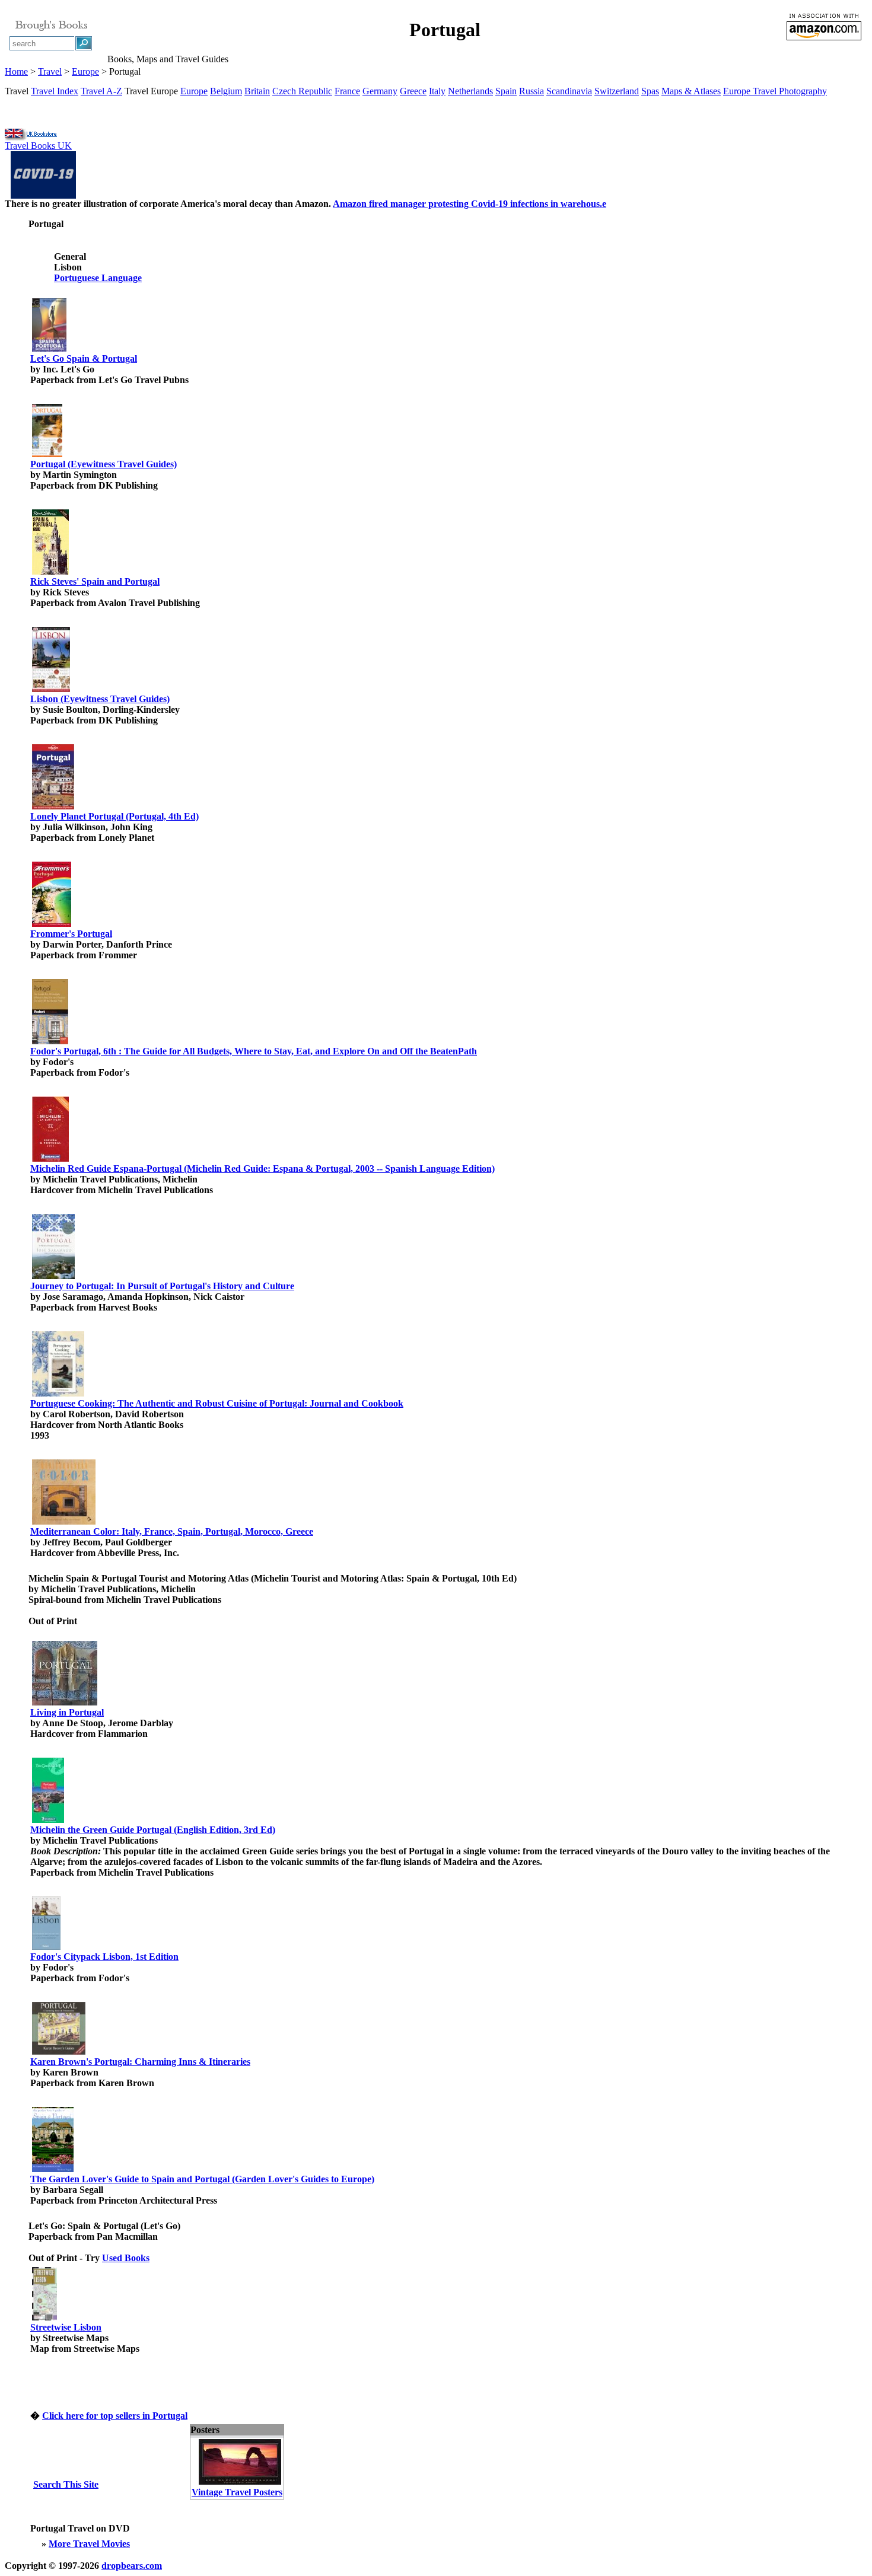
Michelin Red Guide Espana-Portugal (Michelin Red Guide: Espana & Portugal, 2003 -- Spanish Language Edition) (262, 1169)
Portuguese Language (98, 278)
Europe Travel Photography (775, 91)
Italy (437, 91)
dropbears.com (132, 2566)
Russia (532, 91)
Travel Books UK (38, 146)
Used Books (126, 2258)
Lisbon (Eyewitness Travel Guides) (100, 699)
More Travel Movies (89, 2544)
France (347, 91)
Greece (413, 91)
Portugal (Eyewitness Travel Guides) (104, 464)
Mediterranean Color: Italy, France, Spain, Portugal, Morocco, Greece (172, 1531)
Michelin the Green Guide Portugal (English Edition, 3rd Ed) (153, 1830)
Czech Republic (302, 91)
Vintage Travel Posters (237, 2492)
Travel (50, 71)
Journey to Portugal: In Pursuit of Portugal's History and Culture (162, 1286)
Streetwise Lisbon (66, 2327)
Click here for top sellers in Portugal (115, 2416)
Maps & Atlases (691, 91)
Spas (650, 91)
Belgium (226, 91)
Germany (380, 91)
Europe (85, 71)
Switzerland (617, 91)
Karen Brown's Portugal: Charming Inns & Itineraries (140, 2062)
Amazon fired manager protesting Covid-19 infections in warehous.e (470, 204)
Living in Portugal (67, 1712)
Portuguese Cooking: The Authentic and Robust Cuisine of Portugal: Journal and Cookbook (217, 1403)
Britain (257, 91)
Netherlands (470, 91)
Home (16, 71)
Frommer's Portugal (71, 934)
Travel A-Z (101, 91)
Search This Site (66, 2484)
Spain (506, 91)
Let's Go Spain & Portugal (84, 358)
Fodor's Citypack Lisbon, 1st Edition (104, 1957)
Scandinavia (569, 91)
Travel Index (55, 91)
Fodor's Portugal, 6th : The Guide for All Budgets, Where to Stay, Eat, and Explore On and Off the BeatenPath (254, 1051)
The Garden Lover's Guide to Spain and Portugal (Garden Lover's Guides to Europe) (202, 2179)
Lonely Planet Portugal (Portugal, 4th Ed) (114, 816)
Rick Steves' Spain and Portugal (95, 581)
